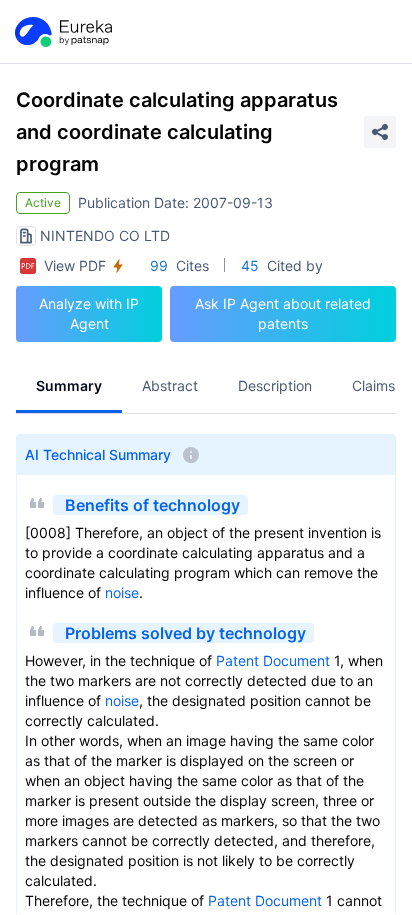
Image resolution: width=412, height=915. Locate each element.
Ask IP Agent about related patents (283, 313)
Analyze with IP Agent (89, 313)
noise (122, 592)
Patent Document (273, 660)
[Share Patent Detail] (380, 132)
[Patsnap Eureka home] (62, 32)
